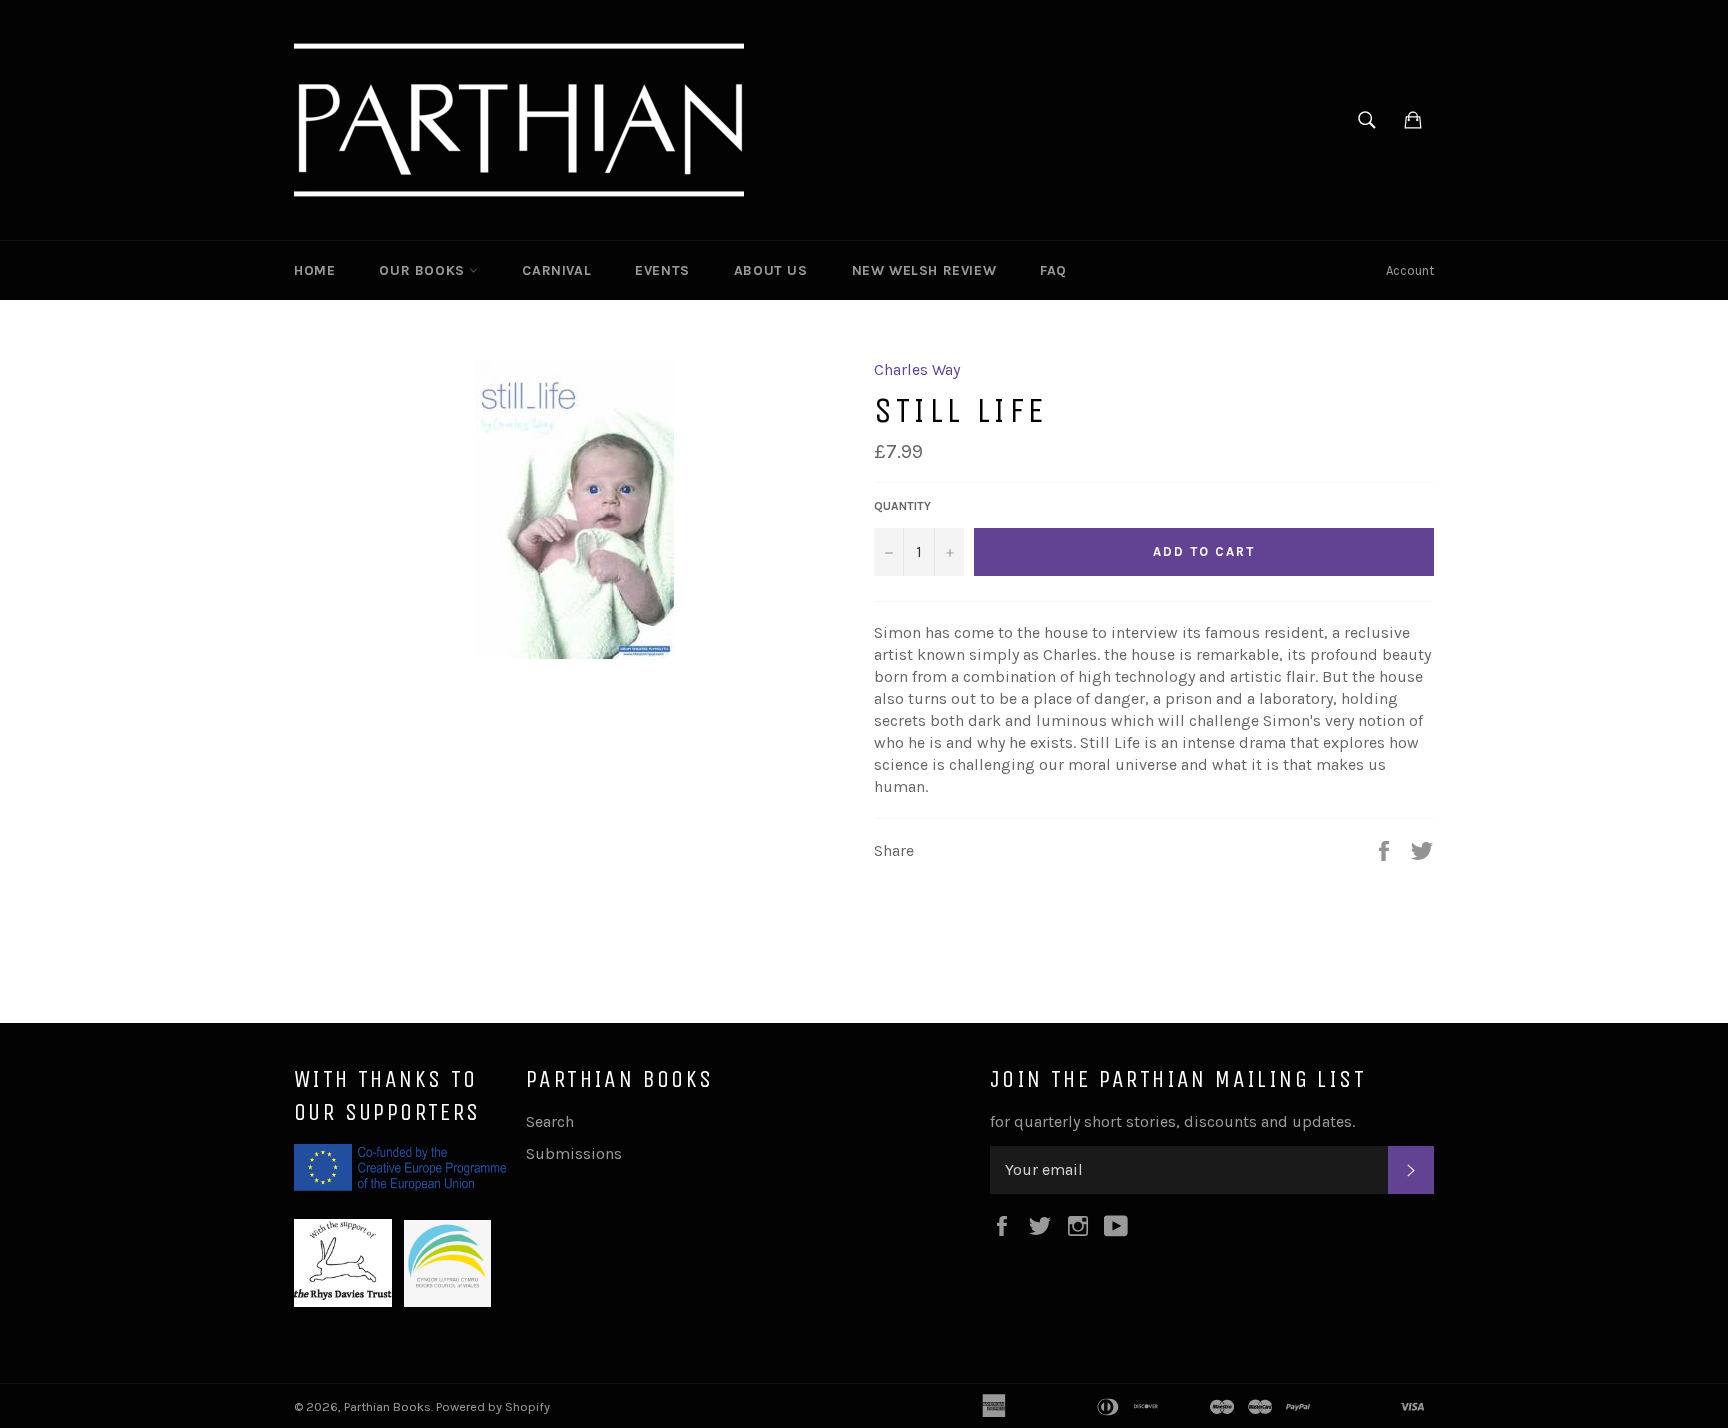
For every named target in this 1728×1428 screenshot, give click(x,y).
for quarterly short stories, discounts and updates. (1172, 1121)
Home (314, 270)
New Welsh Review (924, 270)
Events (662, 270)
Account (1410, 270)
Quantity (902, 506)
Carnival (556, 270)
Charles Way (917, 369)
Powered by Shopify (493, 1406)
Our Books (424, 270)
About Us (771, 270)
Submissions (574, 1153)
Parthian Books (387, 1406)
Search (550, 1121)
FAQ (1053, 270)
